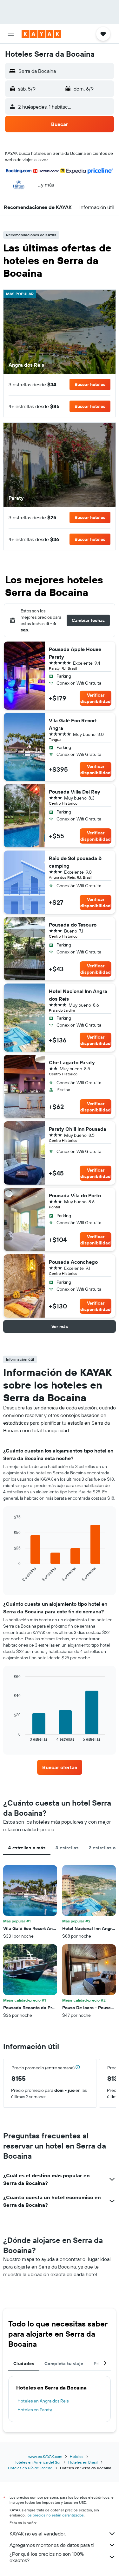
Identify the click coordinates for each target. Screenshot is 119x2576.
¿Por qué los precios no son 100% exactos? (47, 2557)
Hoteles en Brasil (83, 2462)
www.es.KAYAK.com (45, 2456)
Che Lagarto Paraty (72, 1062)
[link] (60, 1767)
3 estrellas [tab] (67, 1848)
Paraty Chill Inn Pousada (78, 1129)
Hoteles (77, 2456)
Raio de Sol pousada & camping (75, 862)
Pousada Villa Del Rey (75, 792)
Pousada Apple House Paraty (75, 653)
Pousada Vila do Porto (75, 1195)
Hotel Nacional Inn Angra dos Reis (78, 995)
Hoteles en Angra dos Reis (43, 2401)
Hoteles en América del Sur (37, 2462)
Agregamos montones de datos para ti (52, 2545)
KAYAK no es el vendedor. (38, 2534)
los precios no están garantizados (55, 2515)
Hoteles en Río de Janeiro (30, 2468)
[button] (11, 34)
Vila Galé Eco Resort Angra (73, 724)
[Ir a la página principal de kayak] (41, 34)
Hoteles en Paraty (35, 2410)
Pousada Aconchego (73, 1262)
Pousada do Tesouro (73, 925)
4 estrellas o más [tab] (27, 1848)
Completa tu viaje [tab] (64, 2364)
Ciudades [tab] (24, 2364)
